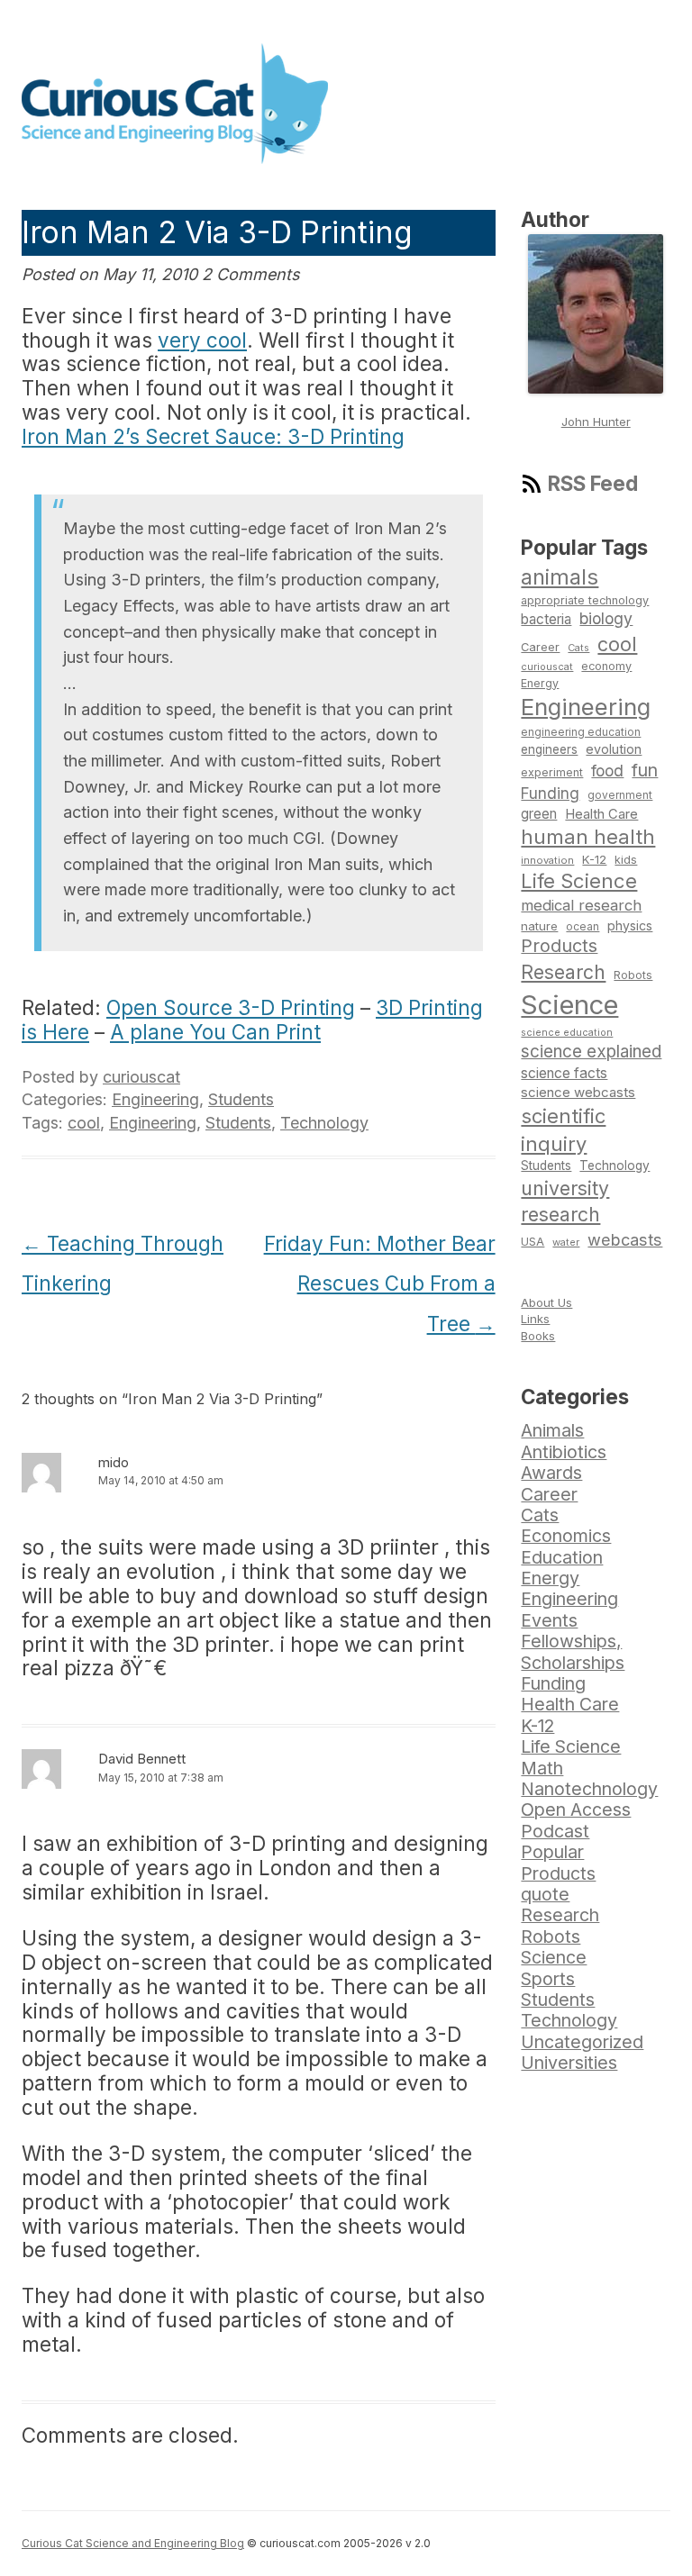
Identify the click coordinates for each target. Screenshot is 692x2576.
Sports (548, 1979)
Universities (569, 2063)
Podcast (555, 1831)
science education (567, 1033)
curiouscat (141, 1077)
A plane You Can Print (215, 1032)
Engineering (155, 1099)
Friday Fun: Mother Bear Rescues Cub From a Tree (380, 1284)
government (620, 795)
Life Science (579, 881)
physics (630, 925)
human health (588, 837)
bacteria (546, 619)
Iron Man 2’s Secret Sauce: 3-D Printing (213, 436)
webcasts (625, 1239)
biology (606, 618)
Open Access (576, 1810)
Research (563, 972)
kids (626, 860)
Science (569, 1005)
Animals (552, 1430)
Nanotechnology (589, 1789)
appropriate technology (585, 600)
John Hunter (596, 422)
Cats (578, 648)
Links (535, 1319)
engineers (549, 749)
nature (539, 926)
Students (241, 1099)
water (566, 1242)
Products (559, 946)
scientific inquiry (563, 1130)
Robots (633, 975)
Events (549, 1620)
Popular (552, 1852)
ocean (583, 927)
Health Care (601, 814)
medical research (581, 905)
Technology (324, 1123)
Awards (551, 1473)
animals (560, 577)
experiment (552, 772)
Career (540, 647)
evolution (614, 749)
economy (606, 666)
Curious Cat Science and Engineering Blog (133, 2543)
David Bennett (142, 1759)
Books (538, 1336)
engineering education (581, 732)
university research (565, 1202)
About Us (546, 1302)
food (607, 771)
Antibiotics (564, 1452)
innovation (547, 860)
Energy (540, 683)
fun (645, 770)
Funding (550, 793)
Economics (566, 1536)
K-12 (594, 859)
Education (562, 1557)
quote (545, 1894)
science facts (564, 1073)
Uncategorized (582, 2042)
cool (84, 1123)
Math (542, 1768)
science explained (591, 1052)
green (539, 814)
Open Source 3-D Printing (231, 1007)
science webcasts (578, 1092)
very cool (202, 340)
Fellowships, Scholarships (573, 1651)
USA (533, 1242)
